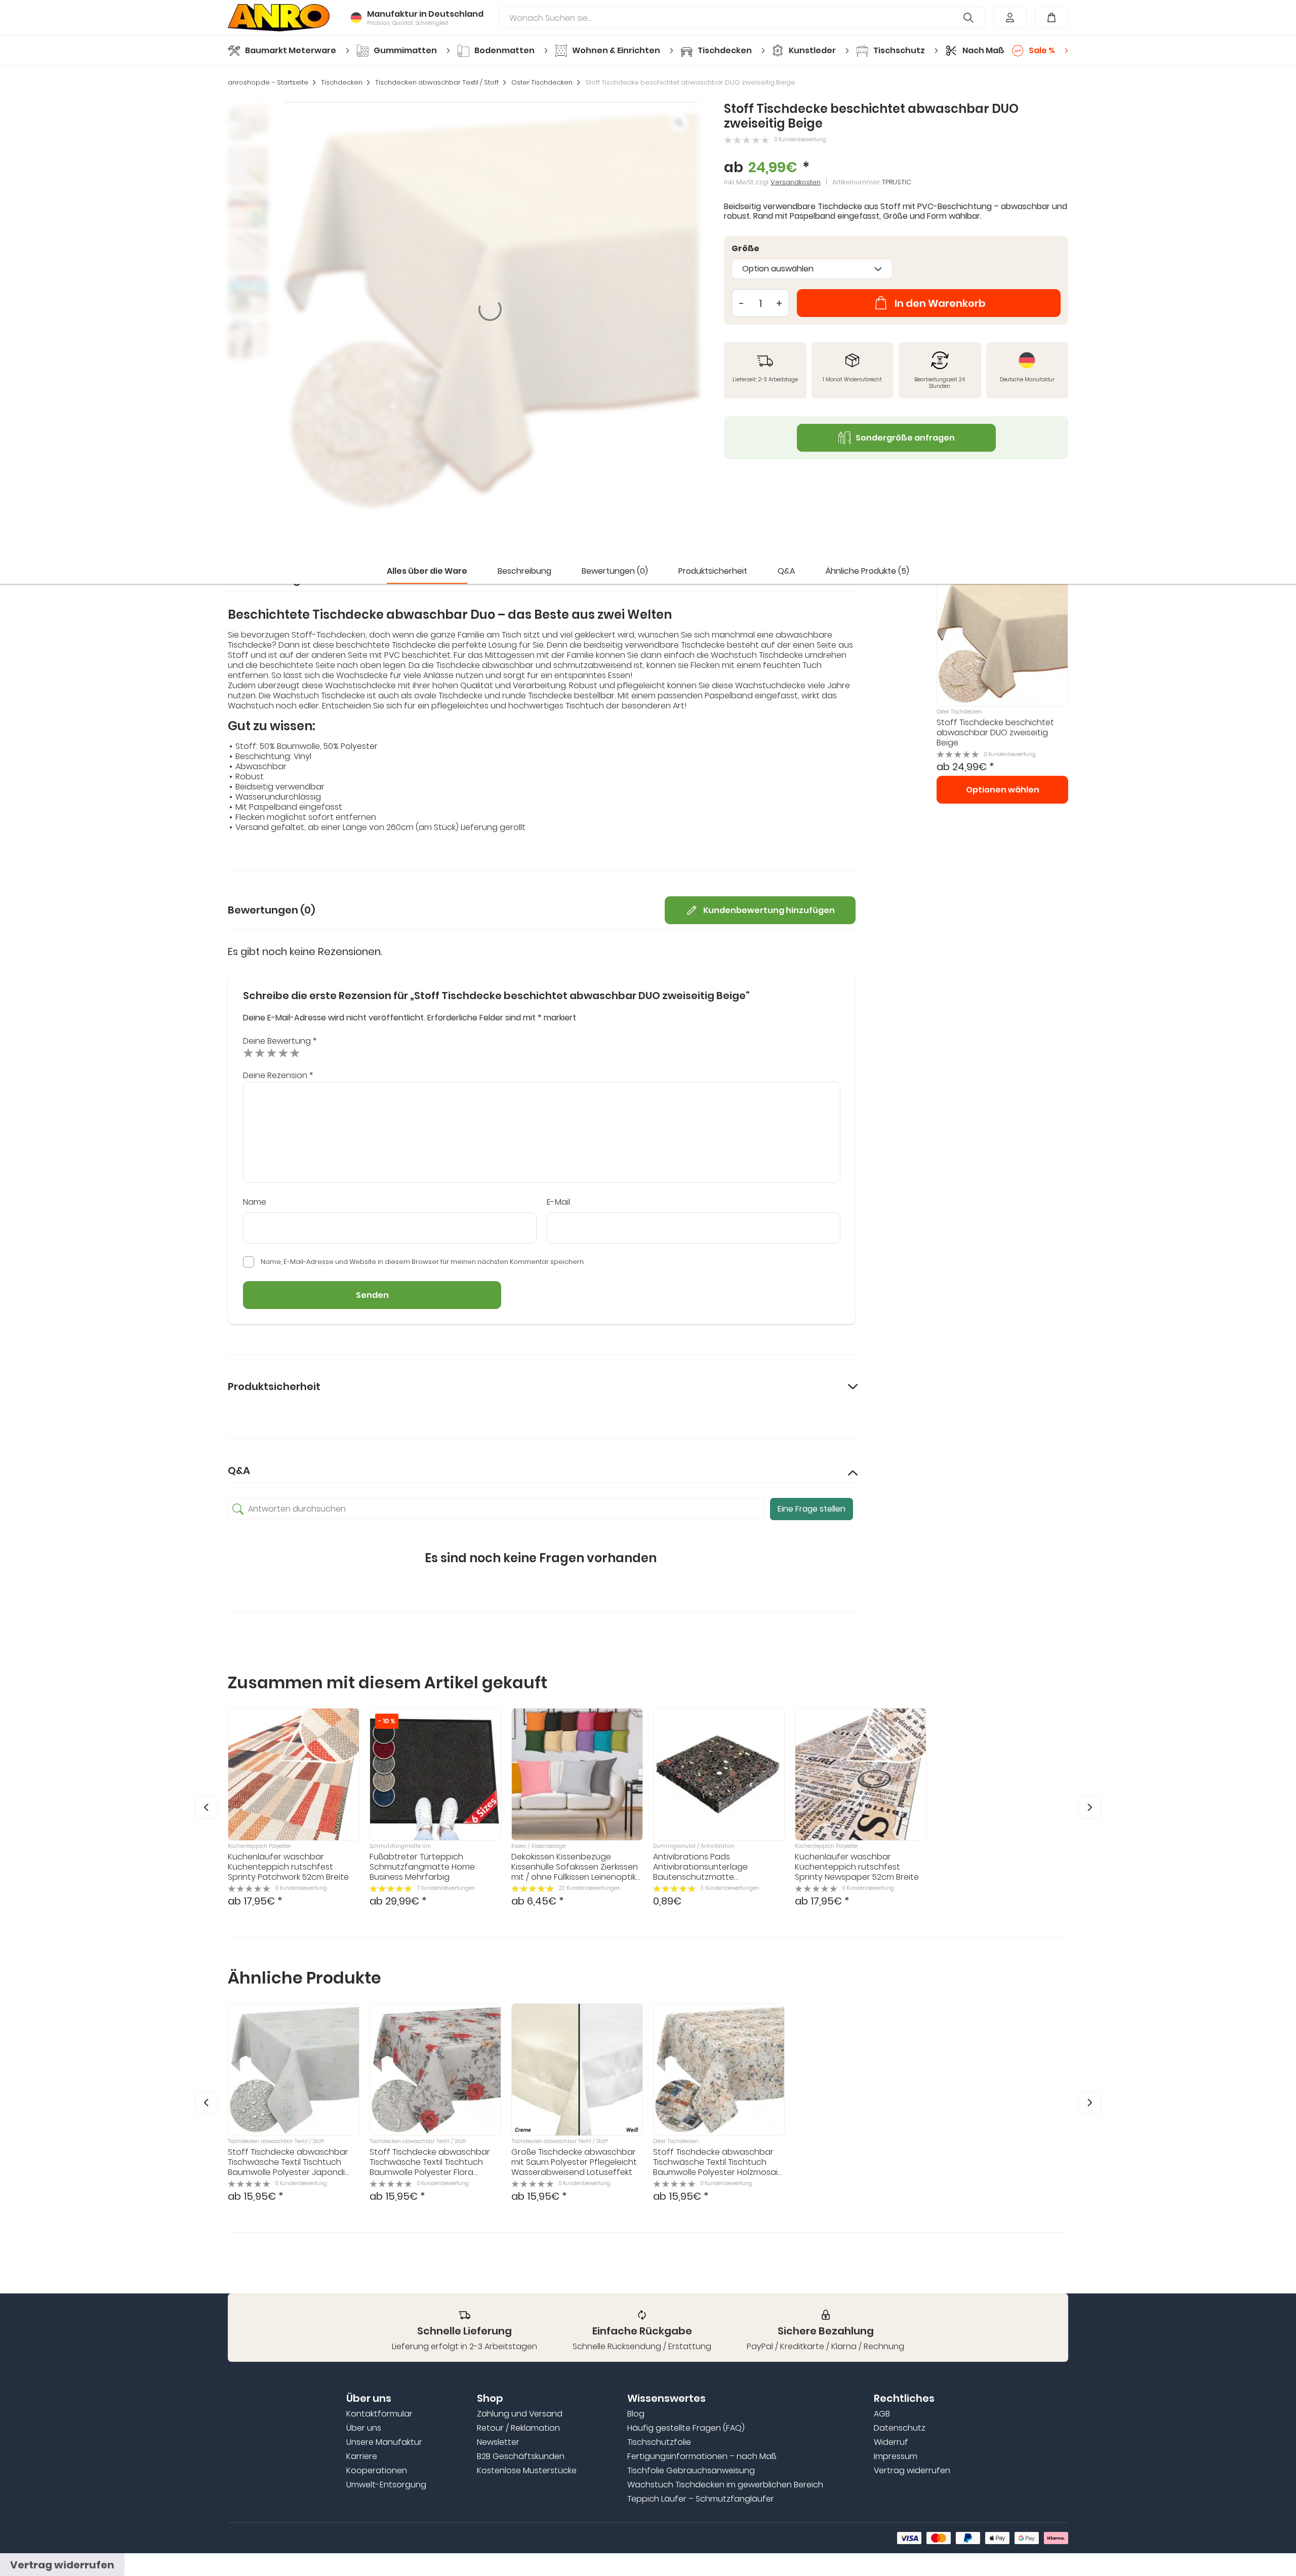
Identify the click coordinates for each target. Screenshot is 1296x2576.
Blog (636, 2414)
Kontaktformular (379, 2414)
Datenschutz (900, 2428)
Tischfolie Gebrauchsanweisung (691, 2471)
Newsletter (498, 2442)
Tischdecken (342, 83)
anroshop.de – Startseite (268, 83)
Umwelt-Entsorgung (386, 2485)
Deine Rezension (278, 1075)
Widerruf (891, 2442)
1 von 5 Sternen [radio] (248, 1053)
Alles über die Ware (427, 571)
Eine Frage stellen (812, 1509)
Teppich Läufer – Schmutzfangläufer (701, 2499)
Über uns (364, 2428)
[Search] (969, 18)
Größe (745, 249)
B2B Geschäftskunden (521, 2456)
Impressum (896, 2456)
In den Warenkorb (940, 303)
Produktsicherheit (713, 571)
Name (255, 1202)
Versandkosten (796, 182)
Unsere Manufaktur (384, 2442)
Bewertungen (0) (615, 571)
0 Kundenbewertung (800, 140)
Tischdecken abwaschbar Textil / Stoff (437, 83)
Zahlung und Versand (520, 2414)
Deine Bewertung (280, 1041)
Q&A (786, 571)
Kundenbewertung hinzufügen (769, 910)
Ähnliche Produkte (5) (867, 571)
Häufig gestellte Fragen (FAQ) (686, 2428)
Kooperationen (377, 2471)
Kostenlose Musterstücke (527, 2471)
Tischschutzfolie (659, 2442)
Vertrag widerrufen (912, 2471)
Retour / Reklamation (518, 2428)
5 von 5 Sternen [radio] (295, 1053)
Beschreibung (524, 571)
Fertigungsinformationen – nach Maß (702, 2456)
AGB (882, 2414)
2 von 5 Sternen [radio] (260, 1053)
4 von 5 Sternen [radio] (283, 1053)
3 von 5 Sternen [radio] (272, 1053)
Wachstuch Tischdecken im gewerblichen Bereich (725, 2485)
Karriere (362, 2456)
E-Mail (558, 1202)
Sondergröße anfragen (905, 438)
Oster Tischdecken (542, 83)
